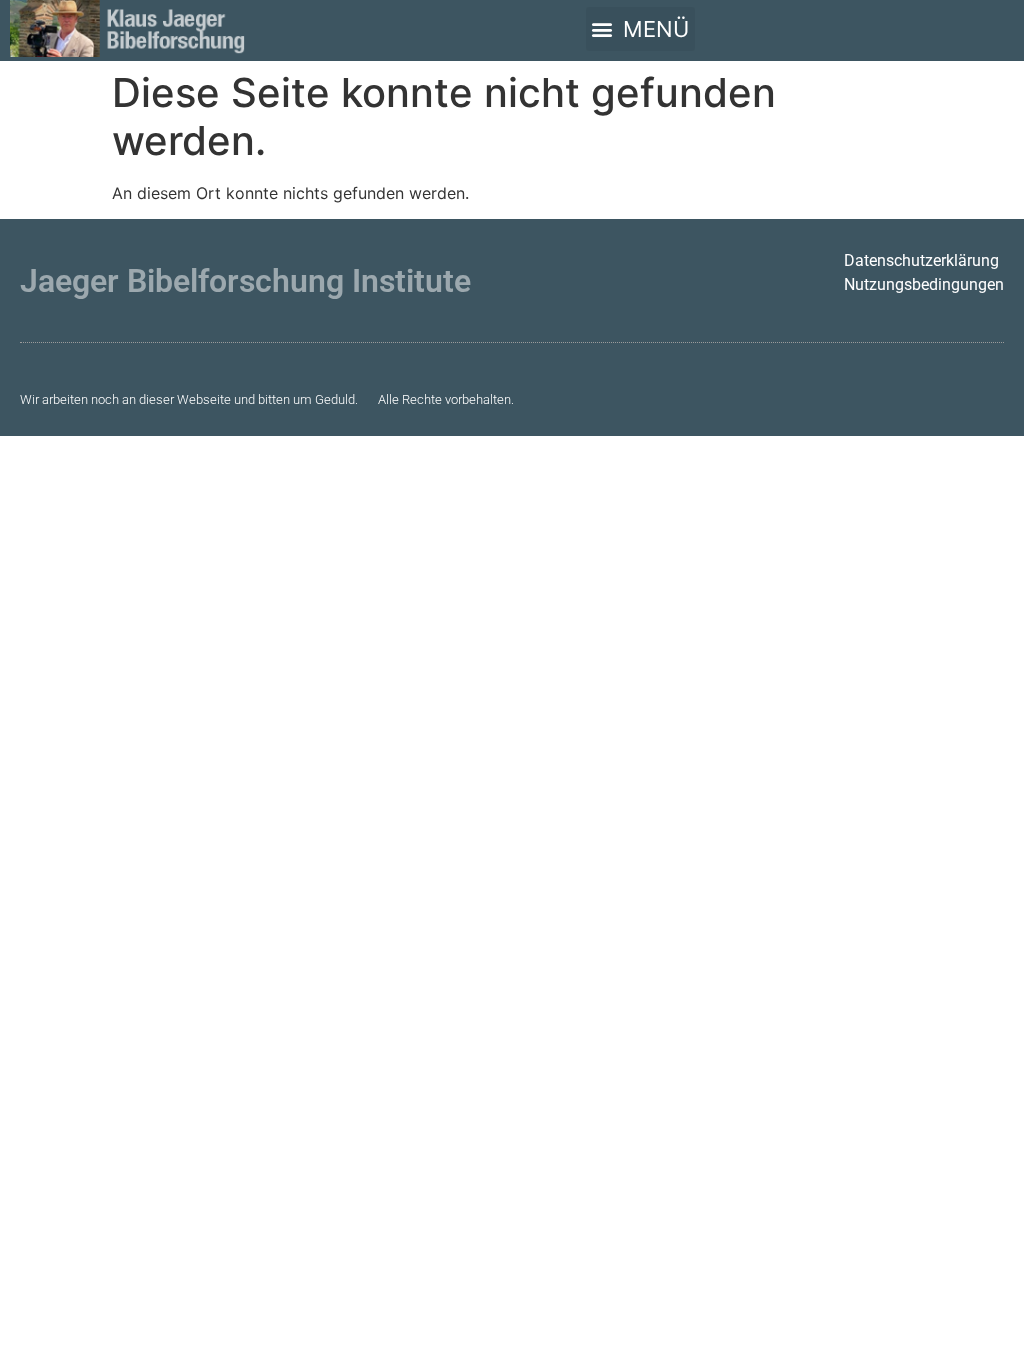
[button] (640, 29)
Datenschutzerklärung (921, 260)
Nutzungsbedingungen (924, 284)
